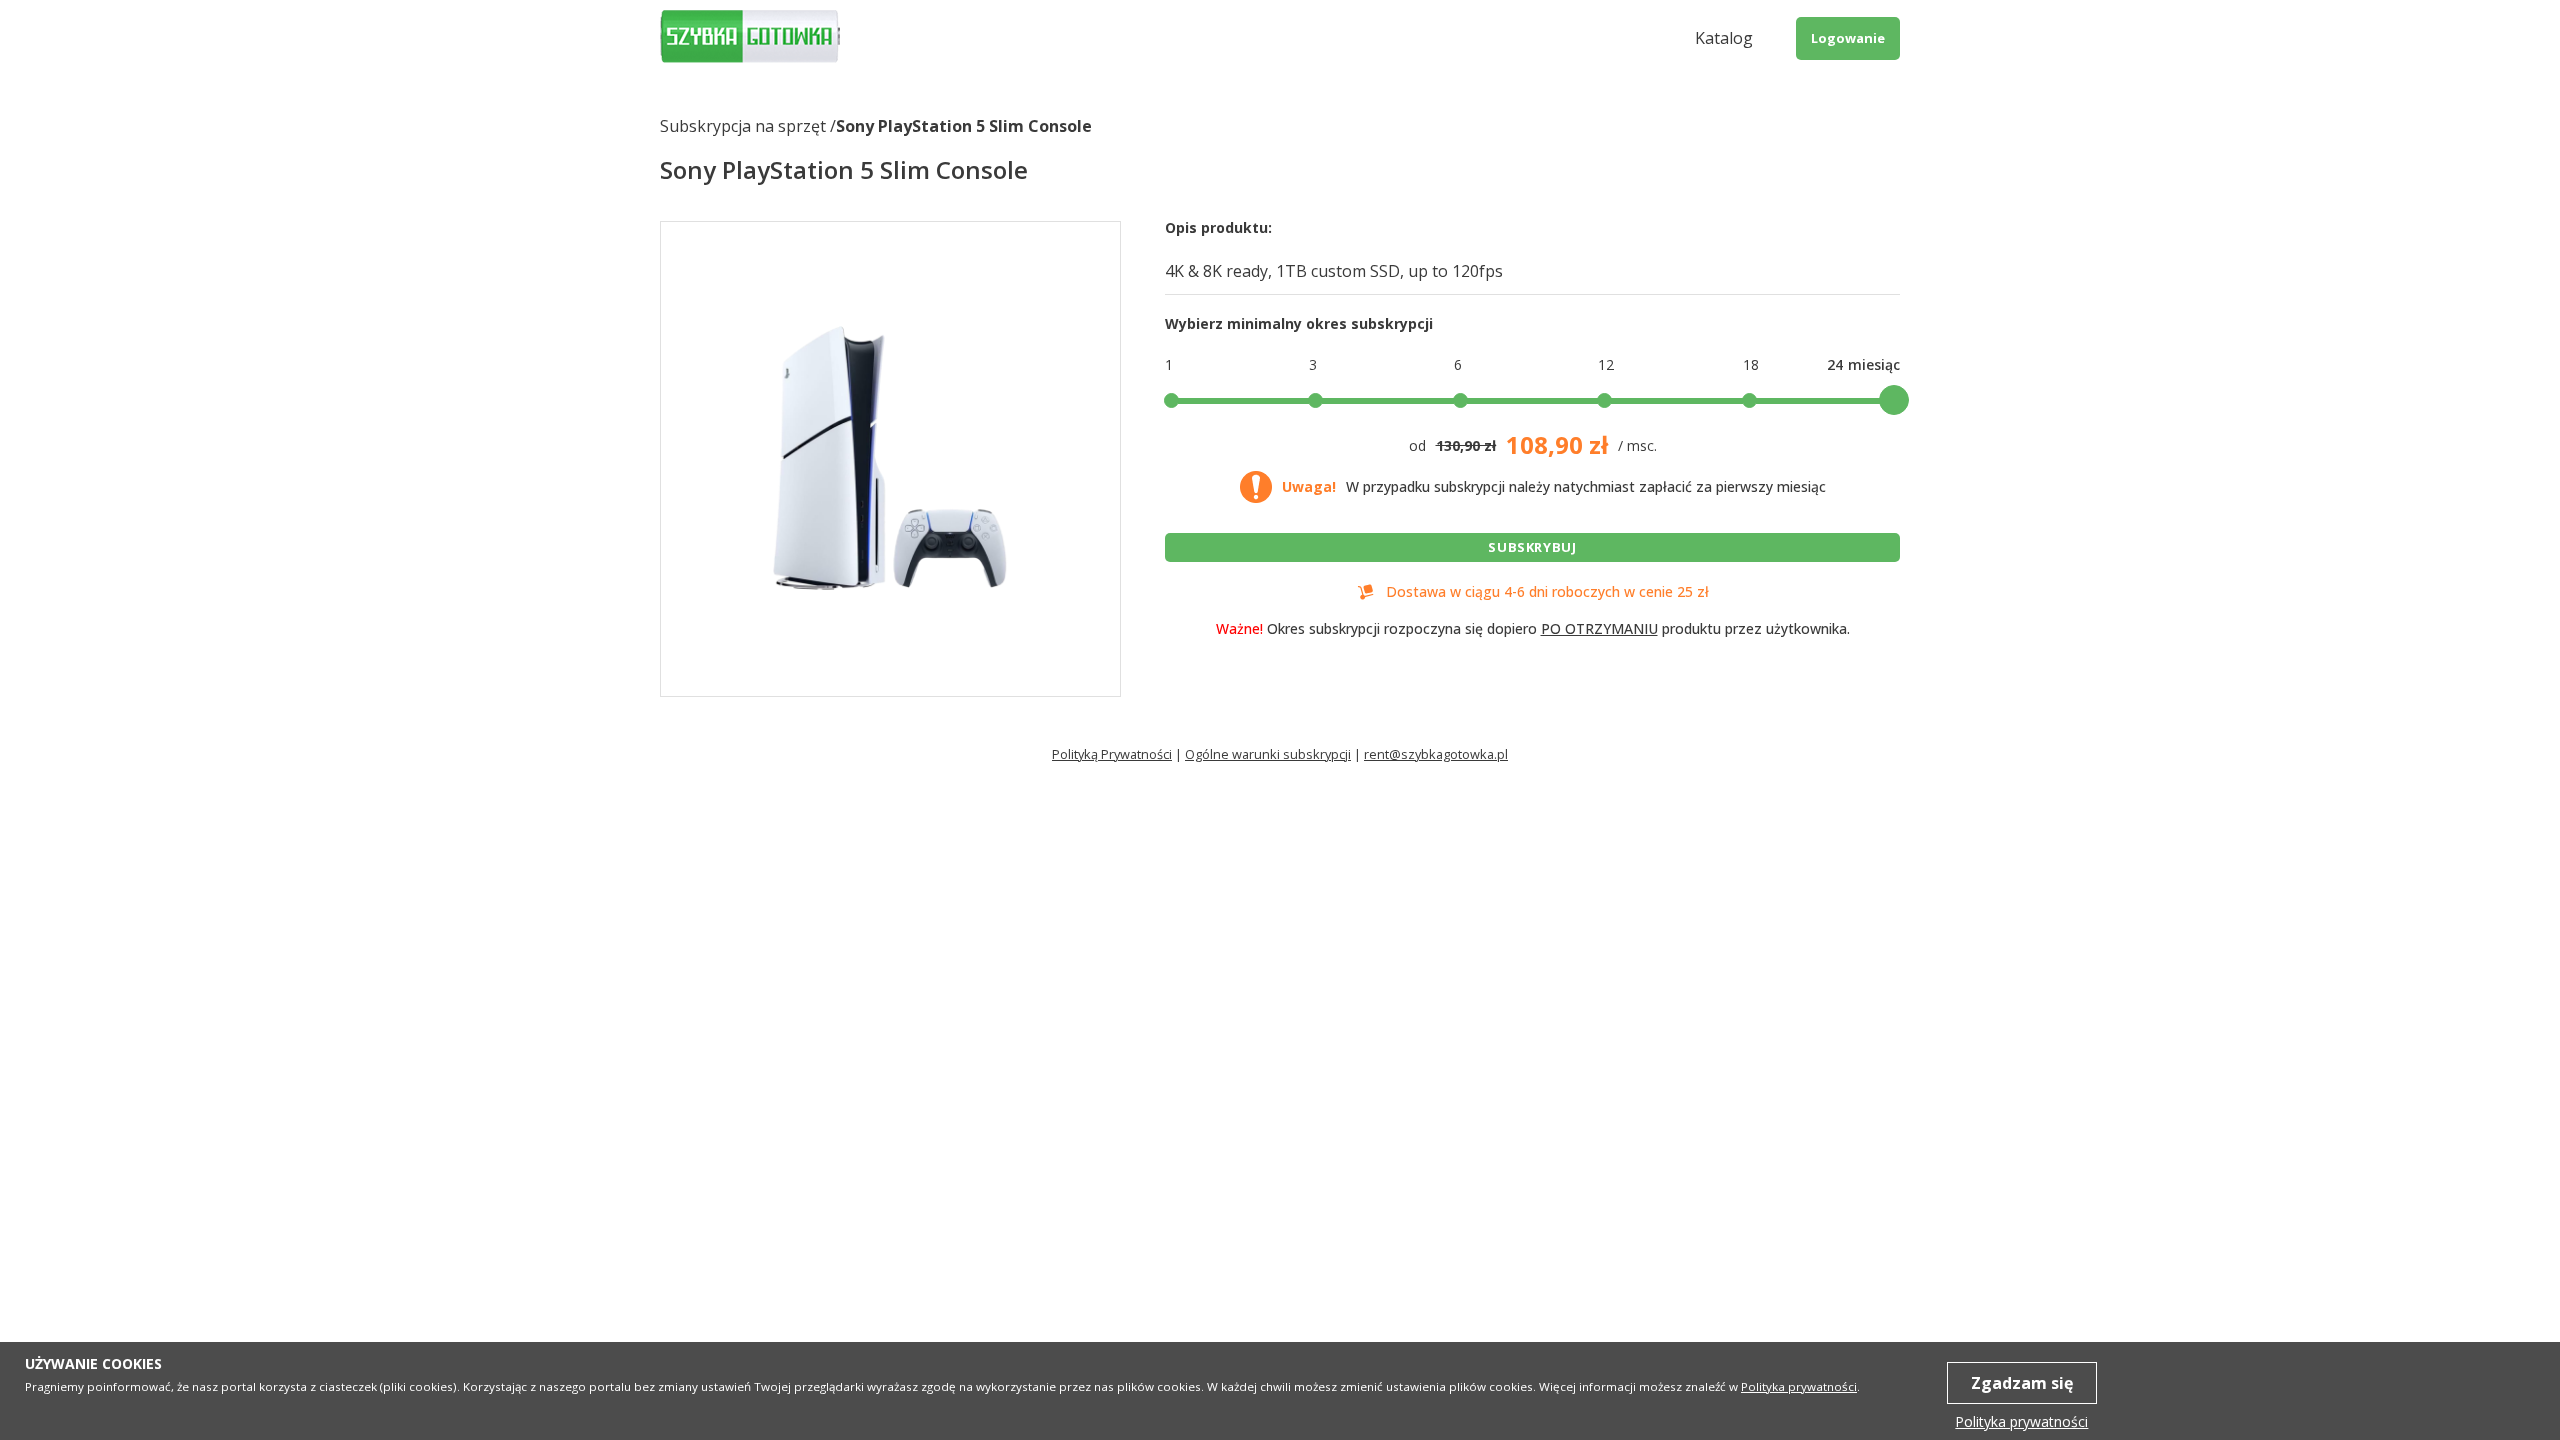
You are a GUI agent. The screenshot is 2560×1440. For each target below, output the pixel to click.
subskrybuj (1532, 547)
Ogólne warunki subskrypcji (1268, 754)
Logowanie (1848, 38)
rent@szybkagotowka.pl (1436, 754)
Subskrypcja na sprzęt (743, 126)
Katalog (1724, 38)
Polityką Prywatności (1112, 754)
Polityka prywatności (1799, 1386)
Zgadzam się (2022, 1383)
